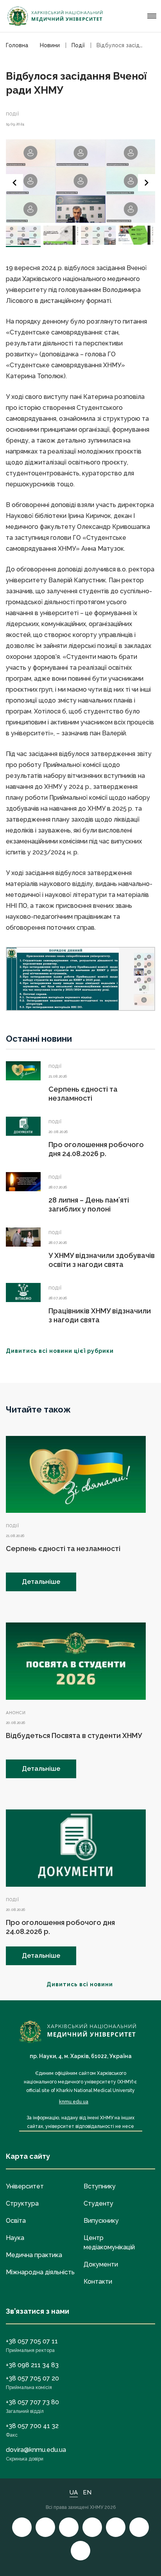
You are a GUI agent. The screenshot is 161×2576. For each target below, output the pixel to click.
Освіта (16, 2221)
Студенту (98, 2203)
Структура (22, 2203)
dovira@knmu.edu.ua (36, 2450)
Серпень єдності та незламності (63, 1549)
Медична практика (34, 2255)
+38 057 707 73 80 (32, 2402)
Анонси (16, 1713)
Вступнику (100, 2186)
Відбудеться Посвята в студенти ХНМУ (74, 1735)
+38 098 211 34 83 (32, 2365)
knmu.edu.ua (74, 2102)
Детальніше (41, 1582)
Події (13, 114)
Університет (25, 2186)
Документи (101, 2264)
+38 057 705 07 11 (32, 2341)
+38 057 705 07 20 (32, 2378)
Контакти (98, 2282)
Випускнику (101, 2221)
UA (74, 2492)
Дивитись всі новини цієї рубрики (60, 1351)
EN (87, 2492)
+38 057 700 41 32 (32, 2426)
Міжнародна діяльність (40, 2272)
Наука (15, 2238)
